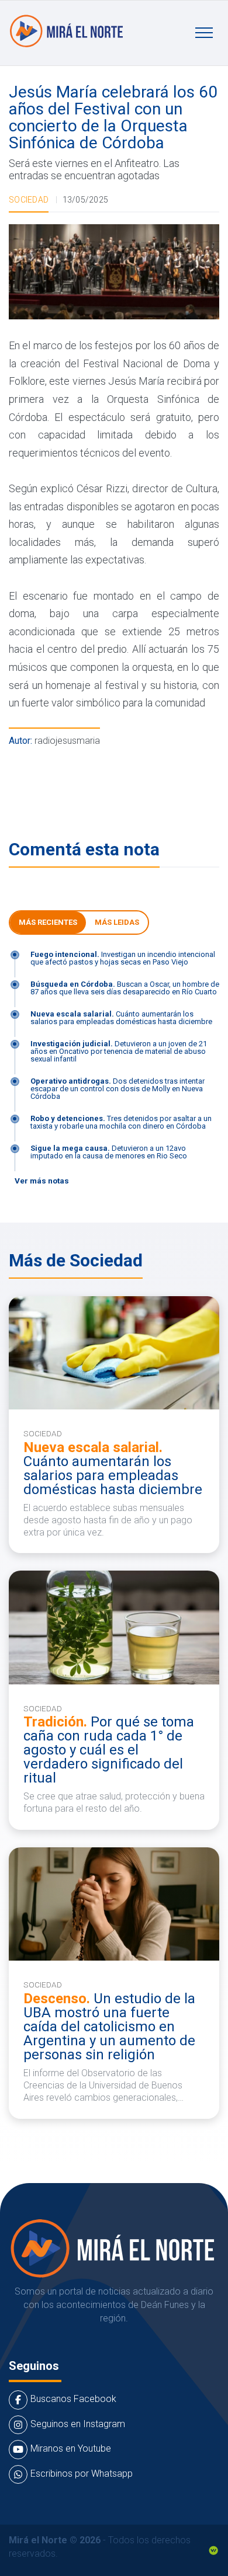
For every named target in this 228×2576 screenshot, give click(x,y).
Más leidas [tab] (117, 922)
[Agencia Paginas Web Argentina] (213, 2549)
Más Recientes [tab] (48, 922)
